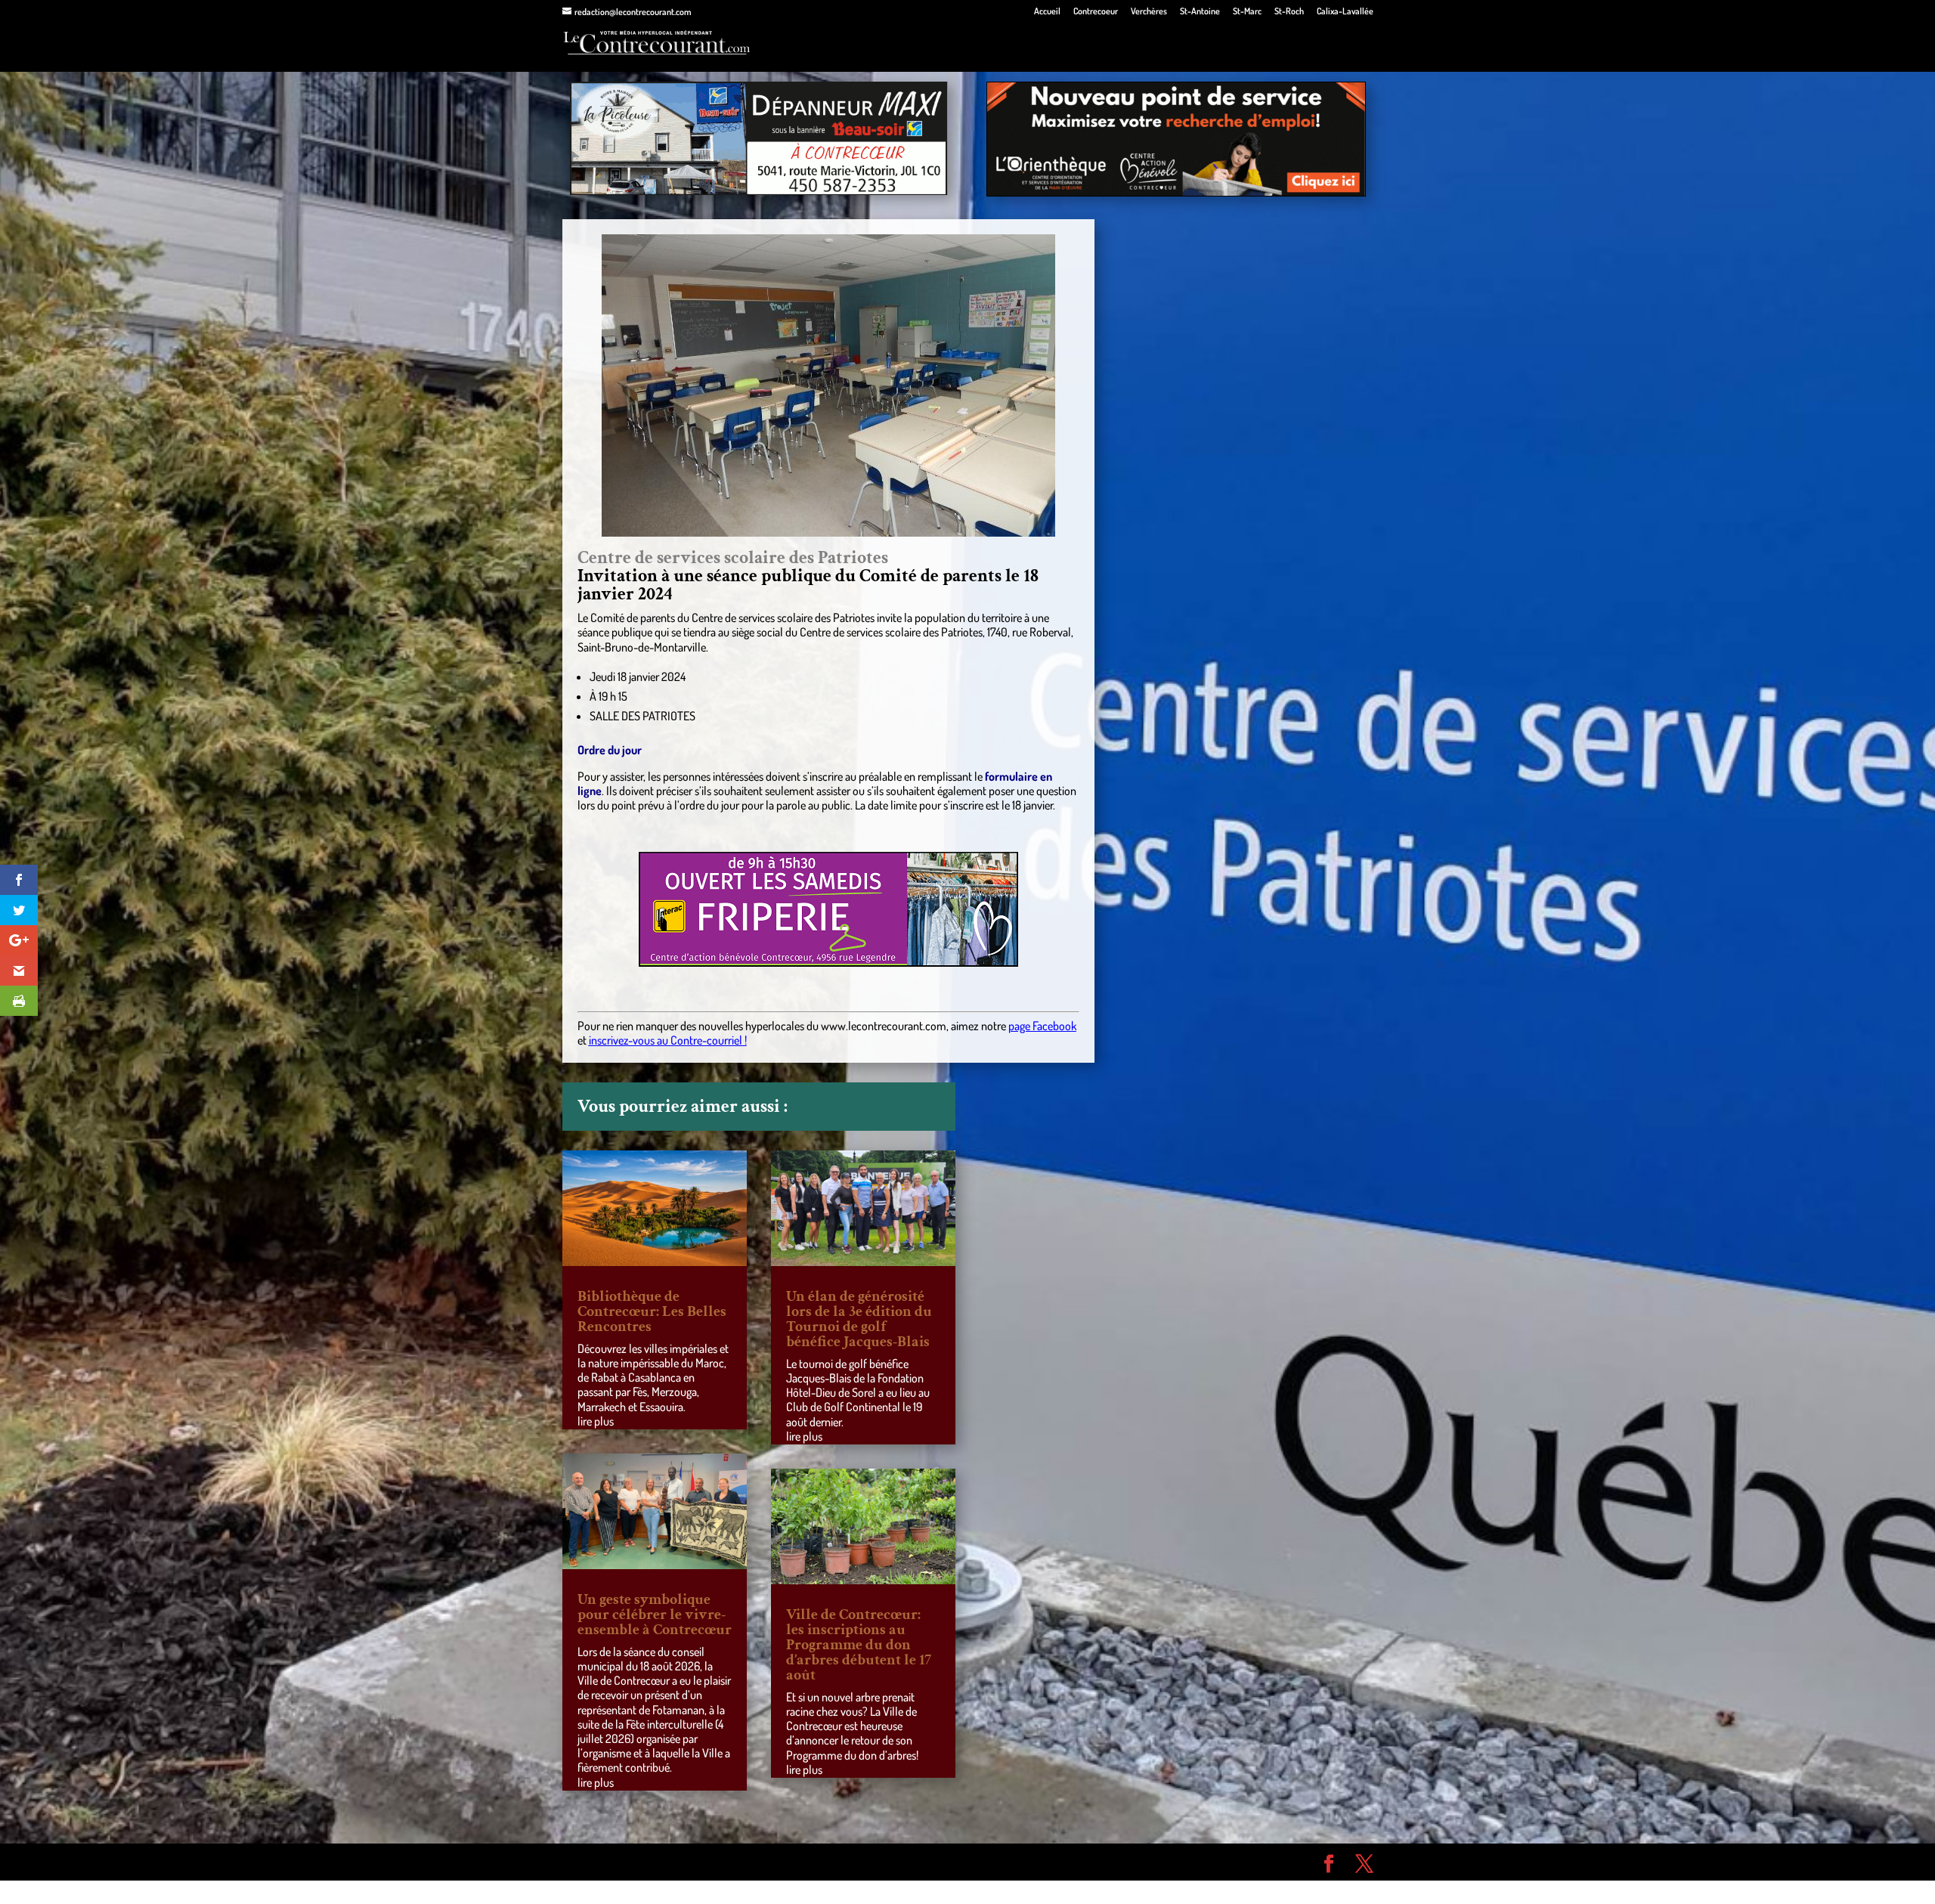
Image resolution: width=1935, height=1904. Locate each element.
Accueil (1047, 12)
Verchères (1149, 12)
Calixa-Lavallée (1345, 12)
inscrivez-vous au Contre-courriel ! (668, 1040)
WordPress (783, 1862)
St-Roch (1289, 12)
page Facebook (1042, 1026)
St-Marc (1247, 12)
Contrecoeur (1096, 12)
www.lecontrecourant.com (884, 1026)
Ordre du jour (610, 750)
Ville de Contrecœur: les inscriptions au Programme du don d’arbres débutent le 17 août (859, 1645)
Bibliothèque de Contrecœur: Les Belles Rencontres (652, 1311)
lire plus (596, 1421)
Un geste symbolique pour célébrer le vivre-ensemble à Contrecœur (655, 1615)
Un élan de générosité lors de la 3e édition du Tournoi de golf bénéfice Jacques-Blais (859, 1319)
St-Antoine (1200, 12)
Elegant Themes (648, 1862)
